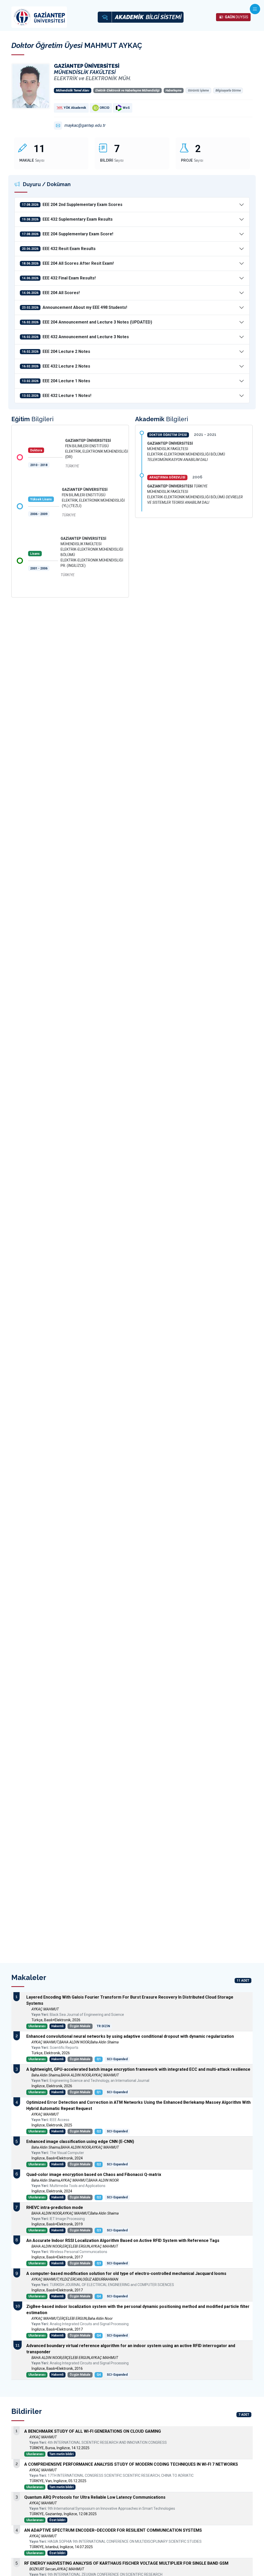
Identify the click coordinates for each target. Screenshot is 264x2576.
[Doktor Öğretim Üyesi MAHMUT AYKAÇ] (31, 86)
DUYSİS (237, 17)
